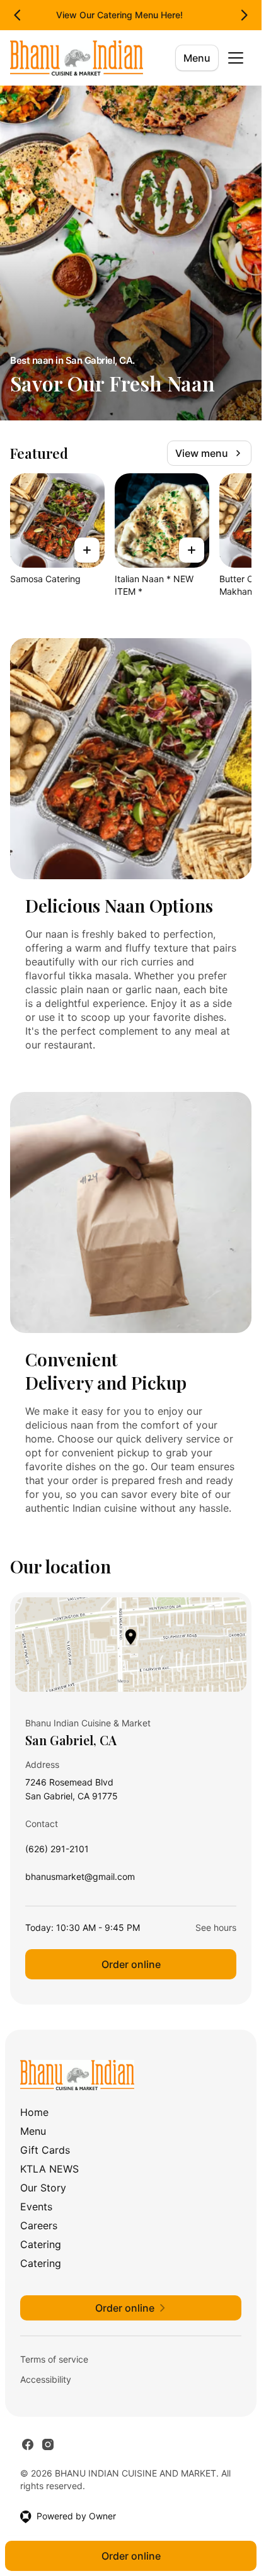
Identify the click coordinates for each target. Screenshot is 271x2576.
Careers (39, 2225)
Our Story (43, 2188)
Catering (41, 2244)
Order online (131, 1964)
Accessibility (46, 2379)
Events (36, 2207)
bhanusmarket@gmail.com (80, 1880)
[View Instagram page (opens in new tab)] (48, 2444)
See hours (216, 1927)
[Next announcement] (244, 15)
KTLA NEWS (49, 2169)
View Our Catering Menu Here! (119, 15)
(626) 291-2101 (57, 1852)
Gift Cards (45, 2150)
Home (34, 2112)
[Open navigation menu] (236, 58)
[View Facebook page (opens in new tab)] (28, 2444)
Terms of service (54, 2359)
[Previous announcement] (18, 15)
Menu (197, 58)
